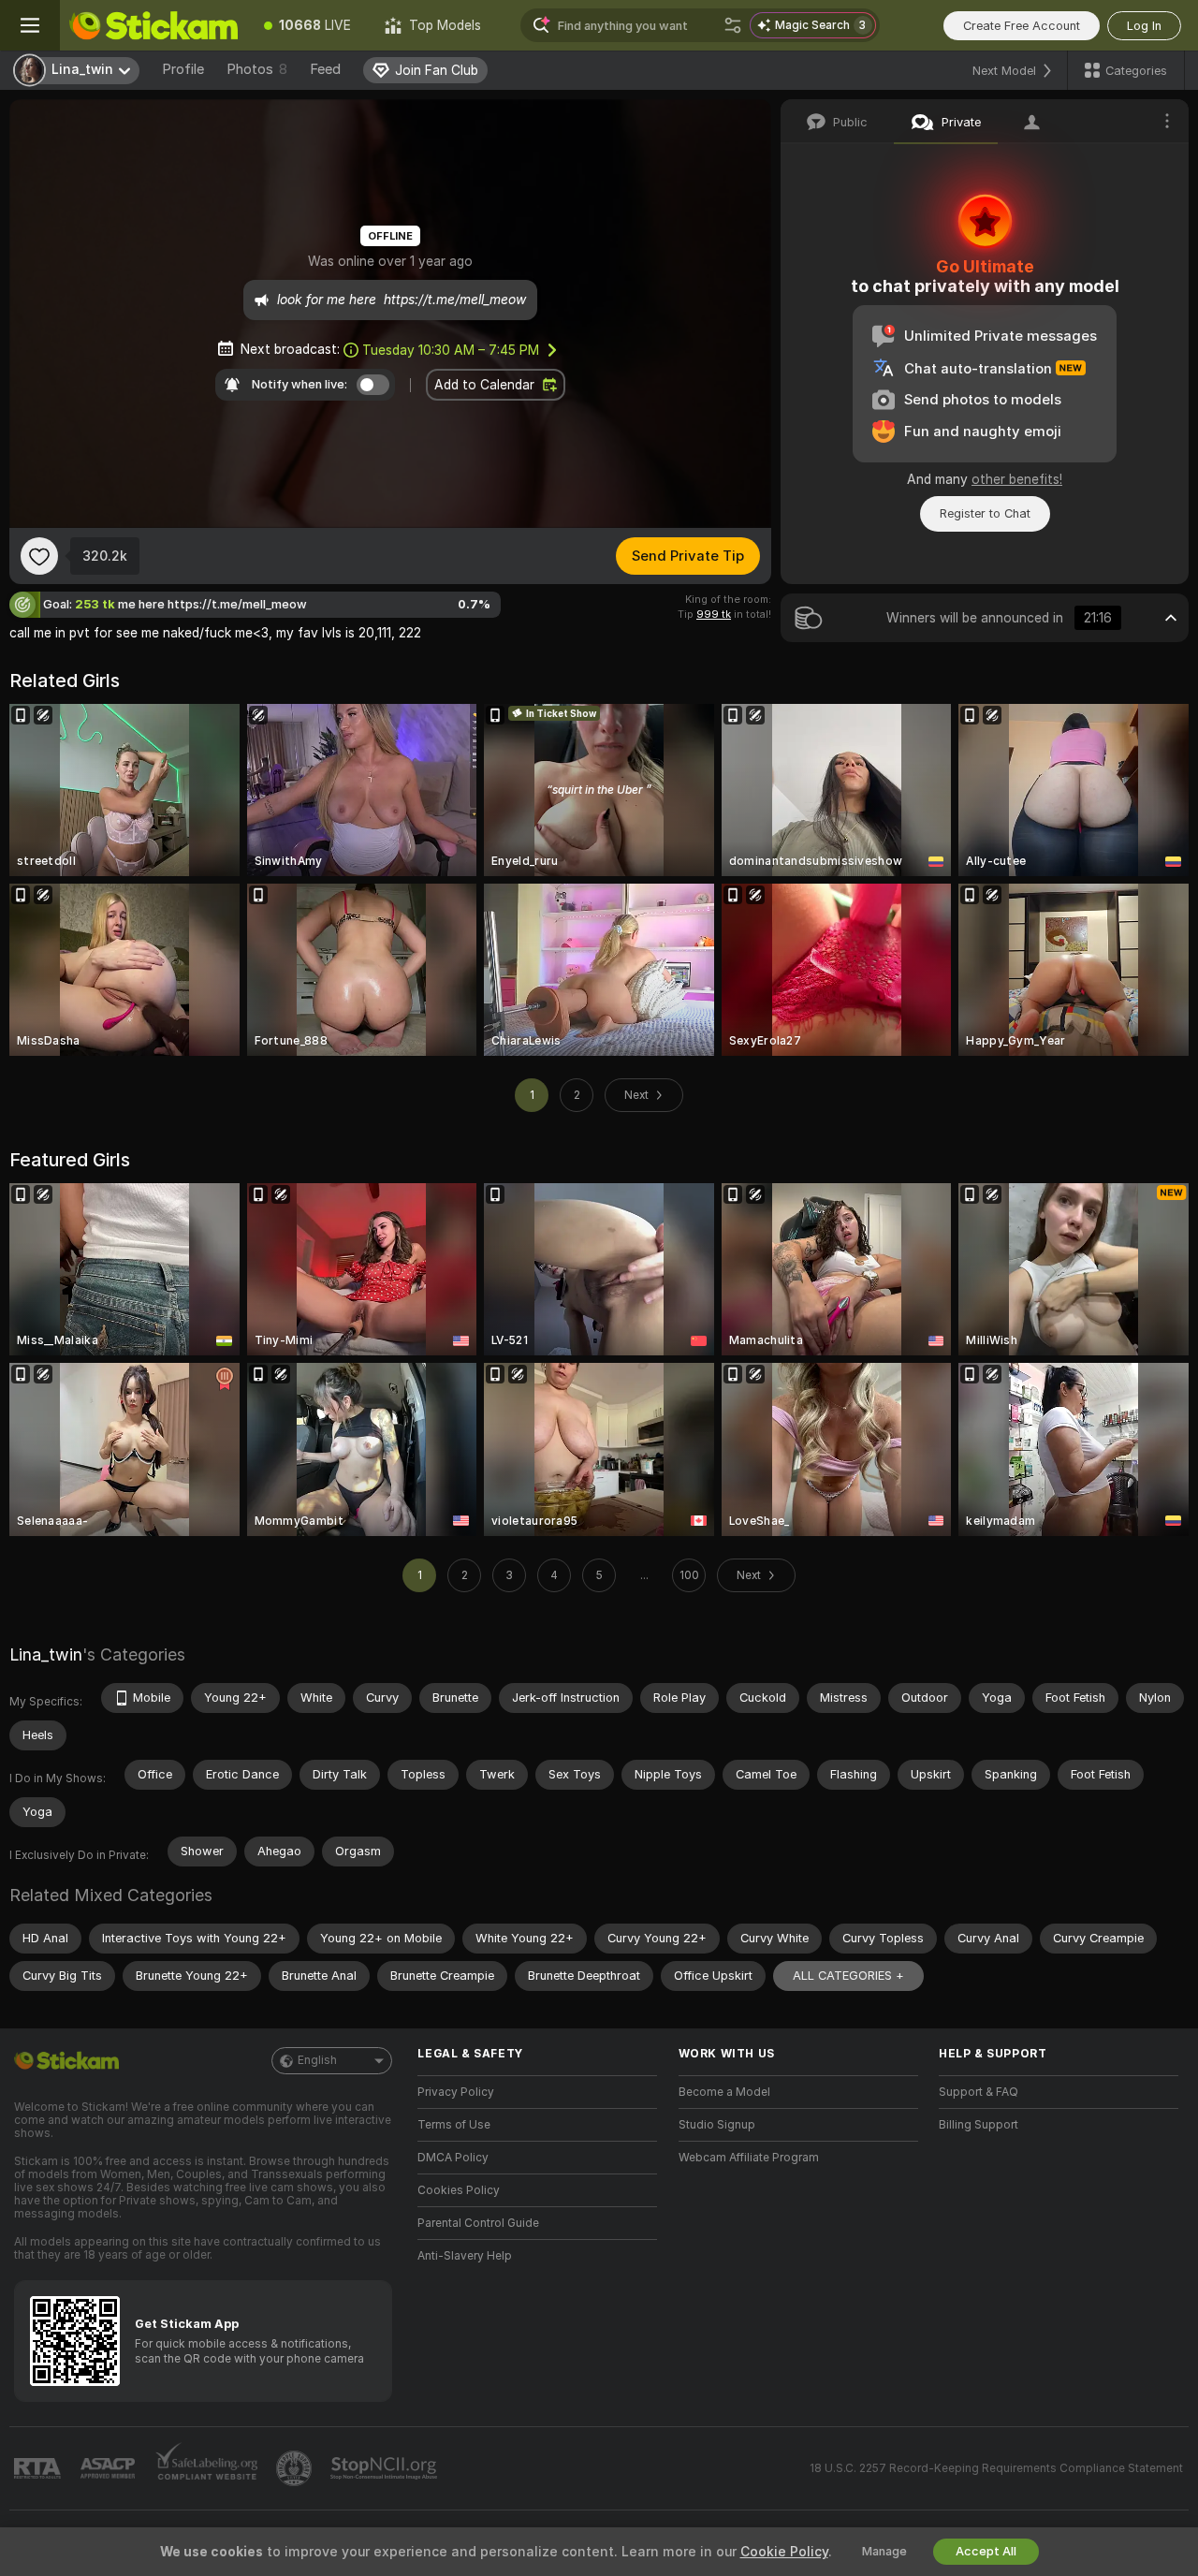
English (317, 2060)
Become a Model (724, 2092)
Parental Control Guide (478, 2223)
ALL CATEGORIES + (848, 1976)
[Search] (733, 25)
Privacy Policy (456, 2092)
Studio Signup (717, 2125)
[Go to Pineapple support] (296, 2468)
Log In (1144, 26)
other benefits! (1017, 479)
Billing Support (979, 2125)
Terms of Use (454, 2125)
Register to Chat (985, 513)
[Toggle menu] (30, 25)
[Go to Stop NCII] (386, 2468)
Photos (257, 69)
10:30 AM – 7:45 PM (451, 350)
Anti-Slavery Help (465, 2256)
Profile (183, 69)
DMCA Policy (453, 2158)
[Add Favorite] (39, 556)
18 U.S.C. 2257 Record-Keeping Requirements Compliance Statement (996, 2468)
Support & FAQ (979, 2092)
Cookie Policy (784, 2552)
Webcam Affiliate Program (749, 2158)
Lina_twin (46, 1654)
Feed (325, 69)
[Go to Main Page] (153, 25)
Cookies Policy (459, 2190)
